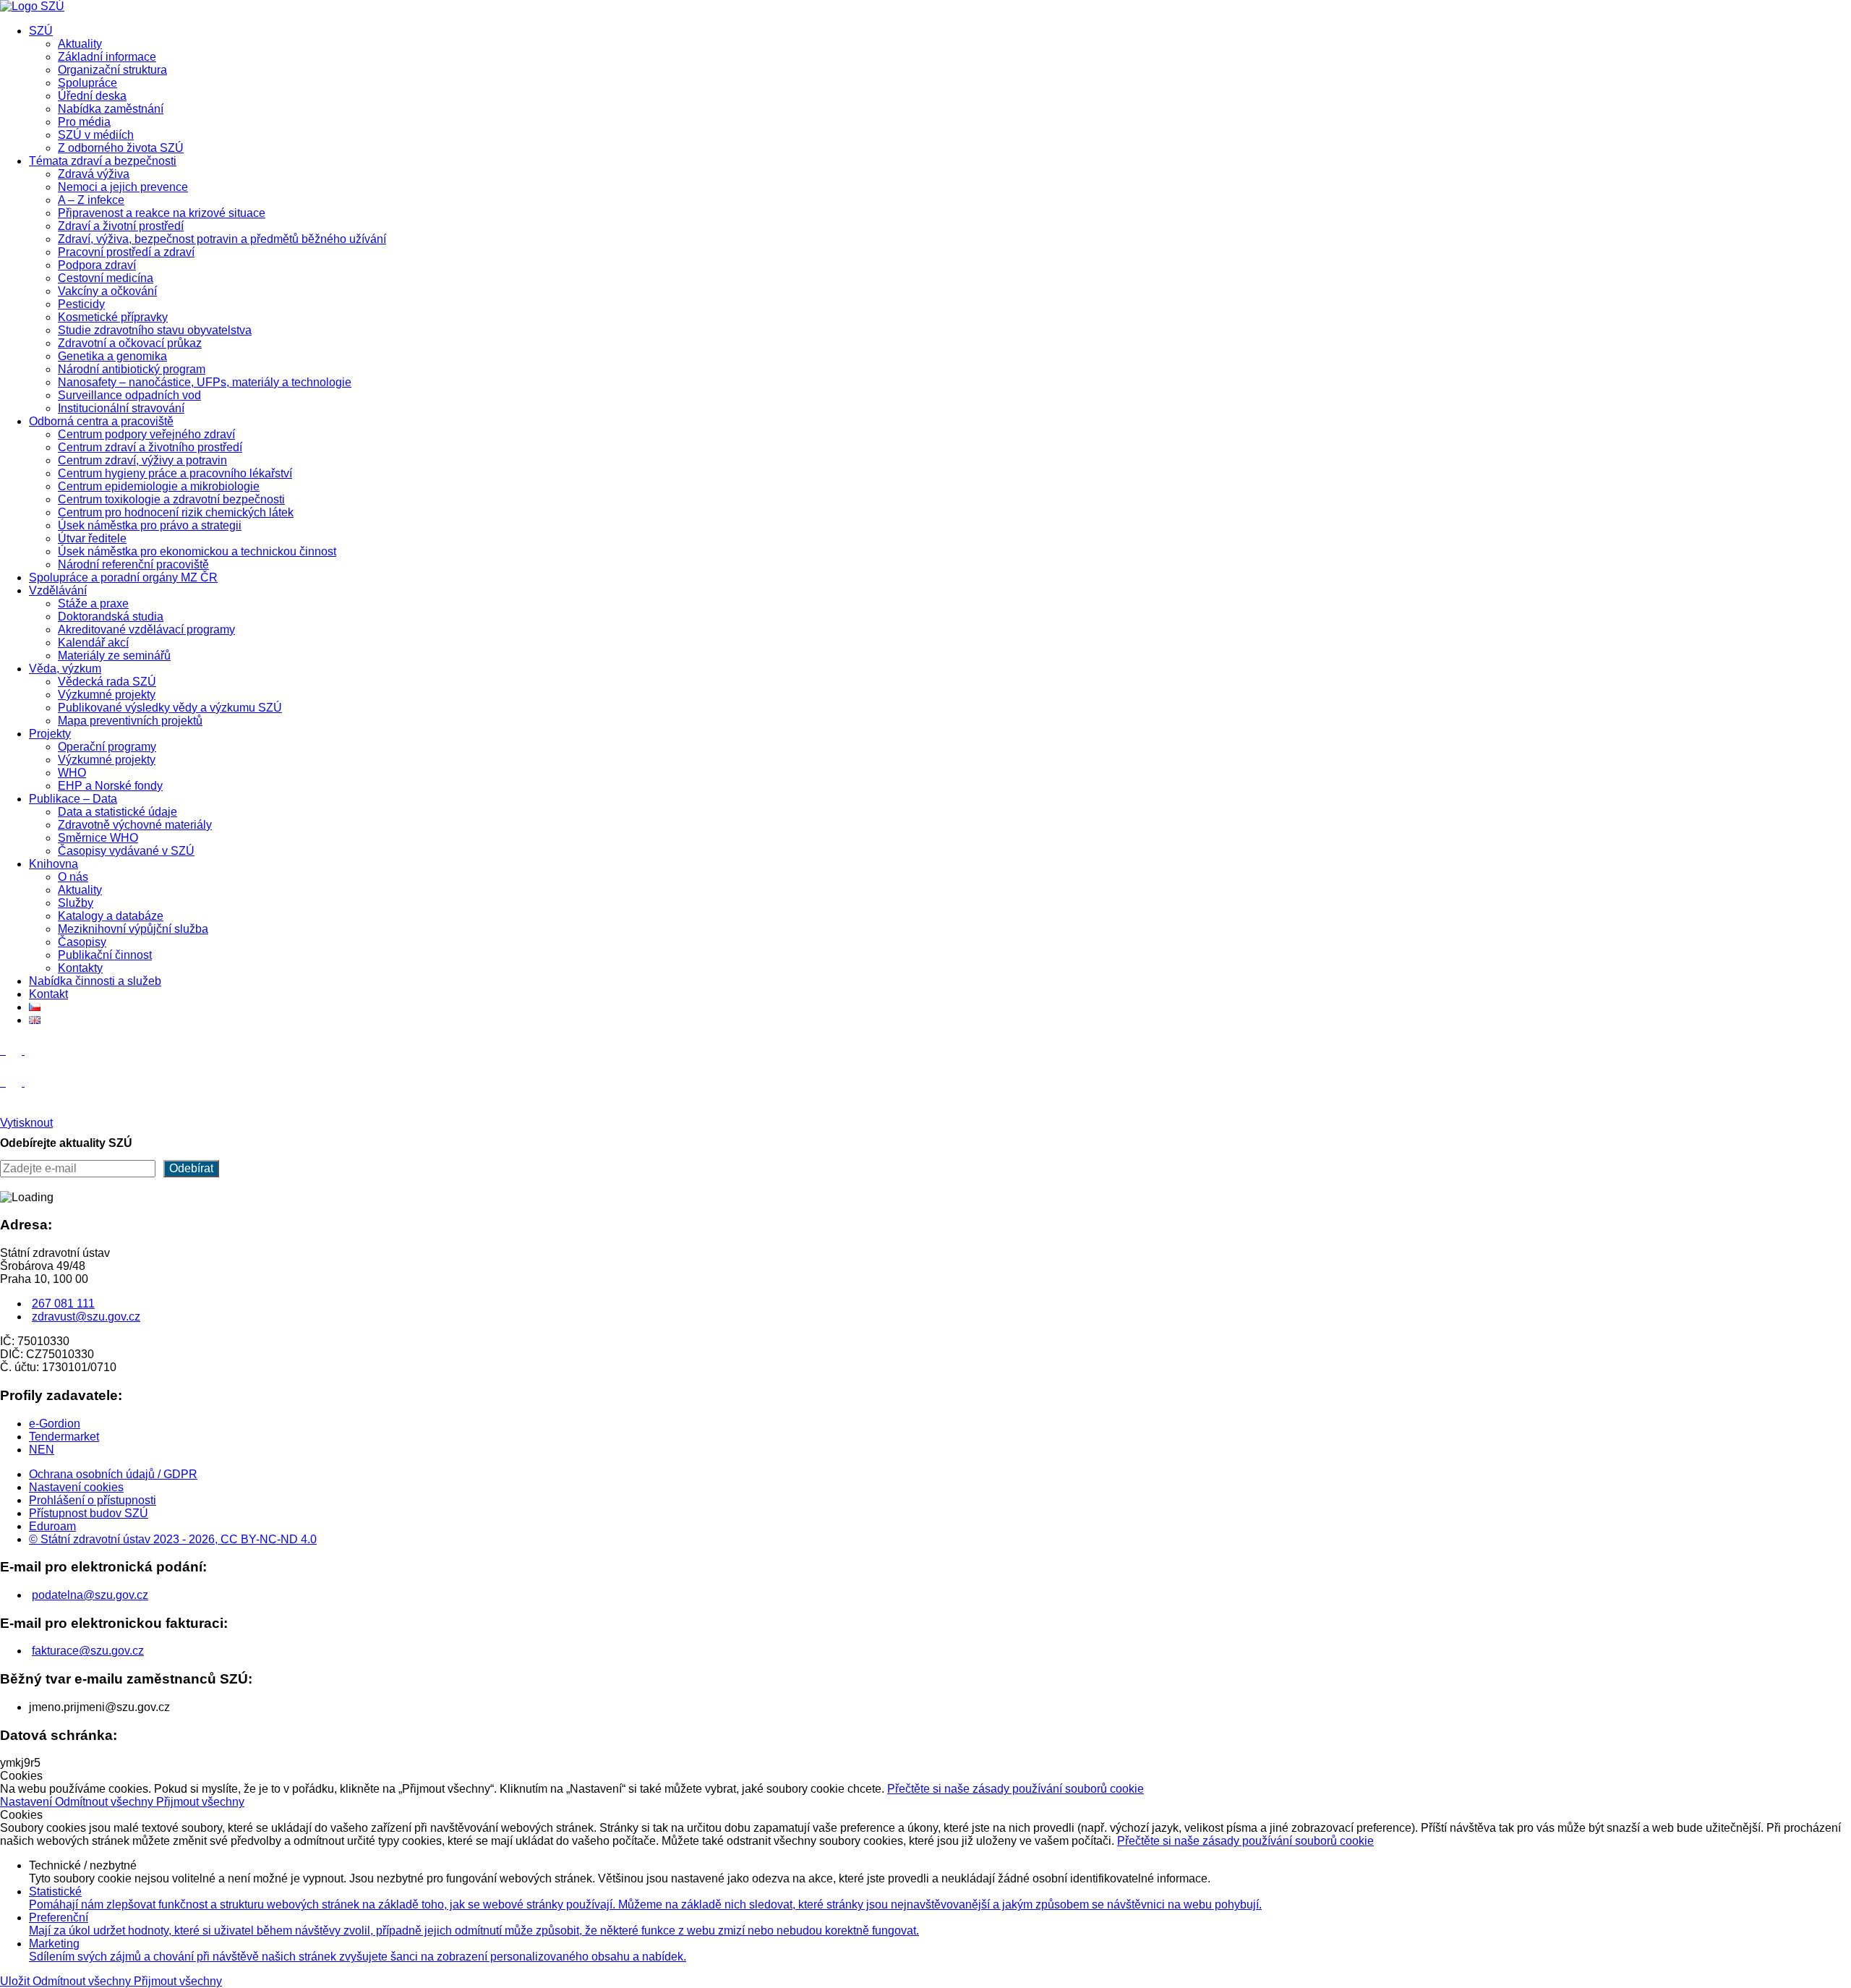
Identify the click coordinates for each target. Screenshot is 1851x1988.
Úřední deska (92, 96)
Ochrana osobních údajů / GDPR (113, 1474)
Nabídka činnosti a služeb (95, 981)
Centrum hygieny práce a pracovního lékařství (175, 473)
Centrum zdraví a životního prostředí (150, 447)
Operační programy (107, 747)
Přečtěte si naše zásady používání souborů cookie (1016, 1789)
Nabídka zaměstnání (111, 109)
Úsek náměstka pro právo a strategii (150, 525)
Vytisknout (26, 1123)
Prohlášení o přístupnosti (93, 1500)
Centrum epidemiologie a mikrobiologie (159, 486)
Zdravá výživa (94, 174)
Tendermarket (64, 1437)
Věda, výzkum (65, 669)
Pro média (84, 122)
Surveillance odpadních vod (129, 395)
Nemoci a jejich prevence (123, 187)
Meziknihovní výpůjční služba (133, 929)
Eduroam (52, 1526)
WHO (72, 773)
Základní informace (107, 57)
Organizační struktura (112, 70)
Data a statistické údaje (117, 812)
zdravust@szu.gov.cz (86, 1317)
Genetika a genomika (112, 356)
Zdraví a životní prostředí (121, 226)
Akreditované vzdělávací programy (146, 630)
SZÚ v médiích (96, 135)
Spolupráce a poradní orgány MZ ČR (123, 577)
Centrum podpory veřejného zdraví (146, 434)
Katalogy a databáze (111, 916)
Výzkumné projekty (107, 695)
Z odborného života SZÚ (121, 148)
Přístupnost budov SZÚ (89, 1513)
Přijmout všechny (200, 1802)
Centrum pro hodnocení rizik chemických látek (176, 512)
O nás (73, 877)
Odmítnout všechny (106, 1802)
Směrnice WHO (98, 838)
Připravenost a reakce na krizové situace (162, 213)
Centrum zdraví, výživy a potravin (142, 460)
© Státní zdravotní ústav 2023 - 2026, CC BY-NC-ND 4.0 (173, 1539)
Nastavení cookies (76, 1487)
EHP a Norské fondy (110, 786)
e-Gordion (55, 1424)
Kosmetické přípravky (113, 317)
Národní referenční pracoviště (133, 564)
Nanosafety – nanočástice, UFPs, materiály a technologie (205, 382)
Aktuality (80, 44)
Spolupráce (87, 83)
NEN (42, 1450)
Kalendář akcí (93, 643)
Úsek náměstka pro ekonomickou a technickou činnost (197, 551)
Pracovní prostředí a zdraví (126, 252)
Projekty (50, 734)
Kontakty (80, 968)
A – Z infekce (91, 200)
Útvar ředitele (92, 538)
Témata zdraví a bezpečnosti (103, 161)
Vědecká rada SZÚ (107, 682)
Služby (76, 903)
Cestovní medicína (106, 278)
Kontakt (48, 994)
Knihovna (54, 864)
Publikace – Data (73, 799)
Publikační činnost (105, 955)
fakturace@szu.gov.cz (88, 1651)
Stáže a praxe (93, 603)
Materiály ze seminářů (114, 656)
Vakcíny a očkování (107, 291)
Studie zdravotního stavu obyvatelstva (155, 330)
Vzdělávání (58, 590)
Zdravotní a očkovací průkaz (130, 343)
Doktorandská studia (111, 617)
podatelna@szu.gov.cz (90, 1595)
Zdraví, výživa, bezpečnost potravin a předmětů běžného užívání (222, 239)
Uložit (16, 1981)
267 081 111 (63, 1304)
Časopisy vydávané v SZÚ (126, 851)
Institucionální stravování (121, 408)
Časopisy (82, 942)
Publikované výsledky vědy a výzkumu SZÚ (170, 708)
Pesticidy (81, 304)
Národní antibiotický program (132, 369)
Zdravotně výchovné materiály (135, 825)
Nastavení (27, 1802)
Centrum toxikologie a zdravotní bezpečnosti (171, 499)
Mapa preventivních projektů (130, 721)
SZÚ (41, 31)
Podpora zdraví (97, 265)
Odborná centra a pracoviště (101, 421)
